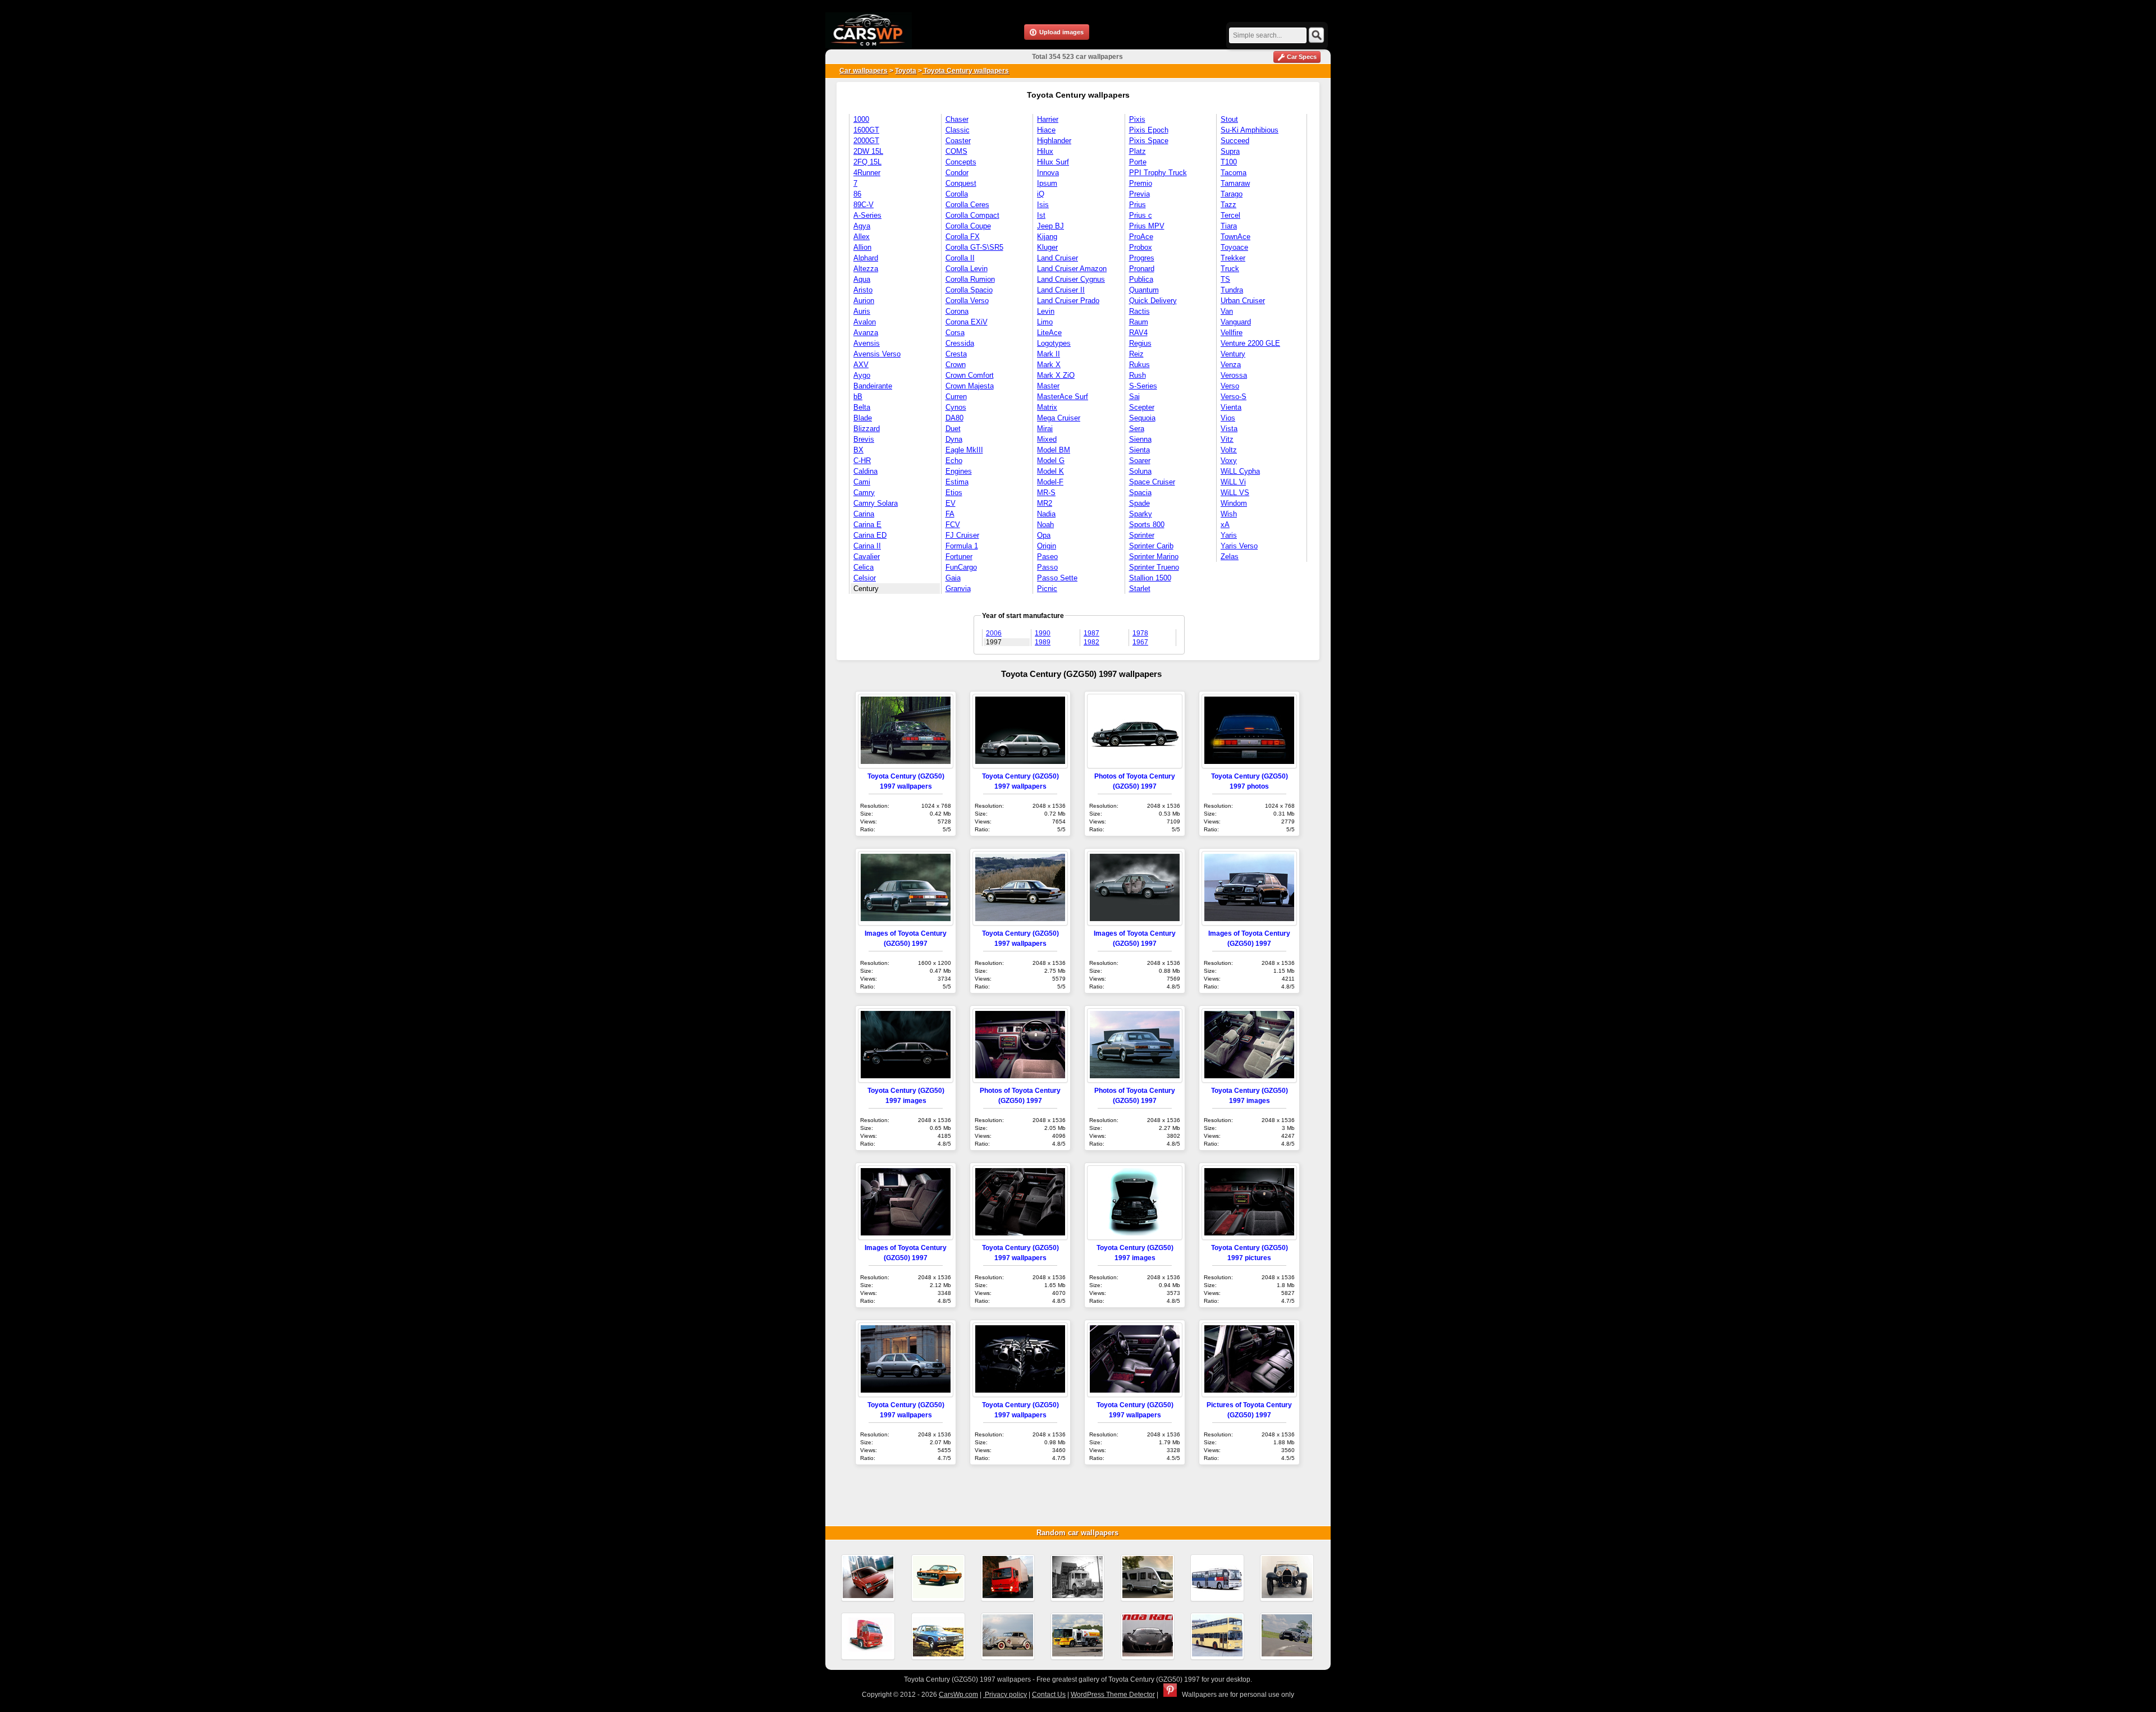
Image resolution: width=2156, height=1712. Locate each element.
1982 (1091, 642)
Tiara (1229, 226)
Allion (862, 247)
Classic (958, 130)
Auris (862, 311)
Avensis (867, 343)
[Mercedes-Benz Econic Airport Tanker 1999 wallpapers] (1077, 1636)
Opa (1044, 535)
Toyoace (1234, 247)
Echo (954, 461)
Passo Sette (1057, 578)
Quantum (1144, 290)
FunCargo (961, 567)
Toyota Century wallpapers (965, 71)
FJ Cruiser (962, 535)
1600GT (866, 130)
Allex (862, 237)
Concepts (961, 162)
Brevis (864, 439)
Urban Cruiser (1243, 301)
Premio (1141, 183)
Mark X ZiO (1056, 375)
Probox (1141, 247)
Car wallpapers (864, 71)
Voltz (1229, 450)
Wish (1229, 514)
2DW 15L (868, 151)
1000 (861, 119)
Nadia (1046, 514)
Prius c (1141, 215)
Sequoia (1142, 418)
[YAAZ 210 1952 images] (1077, 1578)
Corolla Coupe (968, 226)
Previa (1139, 194)
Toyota (906, 71)
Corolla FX (963, 237)
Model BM (1054, 450)
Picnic (1047, 589)
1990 (1043, 633)
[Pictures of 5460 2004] (868, 1636)
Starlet (1140, 589)
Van (1227, 311)
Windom (1234, 503)
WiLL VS (1235, 493)
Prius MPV (1147, 226)
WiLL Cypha (1240, 471)
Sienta (1139, 450)
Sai (1134, 397)
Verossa (1234, 375)
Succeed (1235, 141)
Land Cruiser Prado (1068, 301)
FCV (953, 525)
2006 (994, 633)
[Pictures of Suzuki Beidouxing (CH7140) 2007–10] (868, 1578)
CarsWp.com (958, 1695)
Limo (1045, 322)
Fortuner (959, 557)
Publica (1141, 279)
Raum (1139, 322)
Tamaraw (1235, 183)
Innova (1048, 173)
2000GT (866, 141)
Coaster (958, 141)
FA (950, 514)
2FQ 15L (867, 162)
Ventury (1233, 354)
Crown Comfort (970, 375)
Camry (864, 493)
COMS (956, 151)
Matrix (1047, 407)
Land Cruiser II (1061, 290)
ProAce (1141, 237)
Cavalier (867, 557)
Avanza (866, 333)
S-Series (1143, 386)
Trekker (1233, 258)
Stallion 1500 (1150, 578)
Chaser (957, 119)
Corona (957, 311)
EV (951, 503)
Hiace (1046, 130)
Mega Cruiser (1059, 418)
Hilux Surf (1053, 162)
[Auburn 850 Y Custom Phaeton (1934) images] (1008, 1636)
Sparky (1141, 514)
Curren (956, 397)
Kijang (1047, 237)
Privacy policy (1005, 1695)
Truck (1230, 269)
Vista (1229, 429)
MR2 (1045, 503)
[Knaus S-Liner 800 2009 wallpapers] (1148, 1578)
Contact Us (1049, 1695)
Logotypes (1054, 343)
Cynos (956, 407)
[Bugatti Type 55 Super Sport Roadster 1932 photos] (1287, 1578)
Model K (1050, 471)
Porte (1138, 162)
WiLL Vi (1233, 482)
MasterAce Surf (1063, 397)
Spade (1139, 503)
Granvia (958, 589)
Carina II (867, 546)
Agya (862, 226)
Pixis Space (1149, 141)
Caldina (865, 471)
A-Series (867, 215)
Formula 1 (962, 546)
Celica (864, 567)
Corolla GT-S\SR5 (974, 247)
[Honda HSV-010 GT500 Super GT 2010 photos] (1148, 1636)
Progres (1142, 258)
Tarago (1232, 194)
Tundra (1232, 290)
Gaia (953, 578)
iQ (1041, 194)
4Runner (867, 173)
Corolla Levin (967, 269)
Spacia (1140, 493)
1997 (994, 642)
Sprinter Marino (1154, 557)
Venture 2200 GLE (1250, 343)
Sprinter (1142, 535)
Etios (954, 493)
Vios (1228, 418)
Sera (1137, 429)
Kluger (1047, 247)
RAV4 (1138, 333)
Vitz (1227, 439)
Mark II (1049, 354)
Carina (864, 514)
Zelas (1230, 557)
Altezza (866, 269)
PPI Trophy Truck (1158, 173)
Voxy (1229, 461)
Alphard (866, 258)
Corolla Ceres (967, 205)
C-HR (862, 461)
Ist (1041, 215)
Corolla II (960, 258)
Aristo (863, 290)
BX (858, 450)
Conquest (961, 183)
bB (858, 397)
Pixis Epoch (1149, 130)
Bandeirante (873, 386)
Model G (1051, 461)
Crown (956, 365)
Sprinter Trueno (1154, 567)
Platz (1138, 151)
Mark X (1049, 365)
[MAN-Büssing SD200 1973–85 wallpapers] (1217, 1636)
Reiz (1136, 354)
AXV (861, 365)
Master (1048, 386)
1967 (1140, 642)
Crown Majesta (970, 386)
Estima (957, 482)
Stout (1229, 119)
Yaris (1229, 535)
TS (1225, 279)
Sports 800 (1147, 525)
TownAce (1235, 237)
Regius (1140, 343)
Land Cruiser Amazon (1072, 269)
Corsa (955, 333)
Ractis (1139, 311)
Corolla (957, 194)
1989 (1043, 642)
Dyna (954, 439)
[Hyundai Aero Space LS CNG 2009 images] (1217, 1578)
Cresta (956, 354)
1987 (1091, 633)
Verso (1230, 386)
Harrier (1048, 119)
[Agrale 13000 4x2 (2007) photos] (1008, 1578)
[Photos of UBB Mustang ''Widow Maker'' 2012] (1287, 1636)
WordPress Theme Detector (1113, 1695)
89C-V (864, 205)
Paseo (1047, 557)
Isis (1043, 205)
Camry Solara (876, 503)
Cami (862, 482)
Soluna (1140, 471)
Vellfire (1232, 333)
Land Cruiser (1058, 258)
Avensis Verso (877, 354)
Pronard (1142, 269)
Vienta (1231, 407)
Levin (1046, 311)
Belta (862, 407)
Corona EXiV (967, 322)
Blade (863, 418)
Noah (1045, 525)
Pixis (1137, 119)
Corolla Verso (967, 301)
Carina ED (870, 535)
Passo (1047, 567)
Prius (1138, 205)
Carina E (867, 525)
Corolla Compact (972, 215)
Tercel (1230, 215)
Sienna (1140, 439)
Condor (957, 173)
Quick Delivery (1153, 301)
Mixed (1047, 439)
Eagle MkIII (964, 450)
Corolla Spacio (969, 290)
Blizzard (867, 429)
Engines (959, 471)
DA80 (954, 418)
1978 (1140, 633)
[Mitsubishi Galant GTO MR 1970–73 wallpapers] (938, 1578)
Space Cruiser (1152, 482)
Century (866, 589)
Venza (1231, 365)
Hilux (1045, 151)
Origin (1047, 546)
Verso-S (1234, 397)
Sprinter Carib (1151, 546)
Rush (1138, 375)
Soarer (1140, 461)
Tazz (1228, 205)
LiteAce (1049, 333)
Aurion (864, 301)
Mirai (1045, 429)
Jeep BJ (1050, 226)
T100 (1229, 162)
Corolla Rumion (970, 279)
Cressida (960, 343)
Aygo (862, 375)
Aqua (862, 279)
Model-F (1050, 482)
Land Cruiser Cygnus (1071, 279)
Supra (1230, 151)
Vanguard (1236, 322)
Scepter (1142, 407)
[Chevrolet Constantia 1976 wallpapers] (938, 1636)
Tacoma (1234, 173)
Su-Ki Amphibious (1250, 130)
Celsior (865, 578)
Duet (953, 429)
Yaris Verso (1239, 546)
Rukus (1139, 365)
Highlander (1054, 141)
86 (857, 194)
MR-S (1046, 493)
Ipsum (1047, 183)
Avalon (865, 322)
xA (1225, 525)
